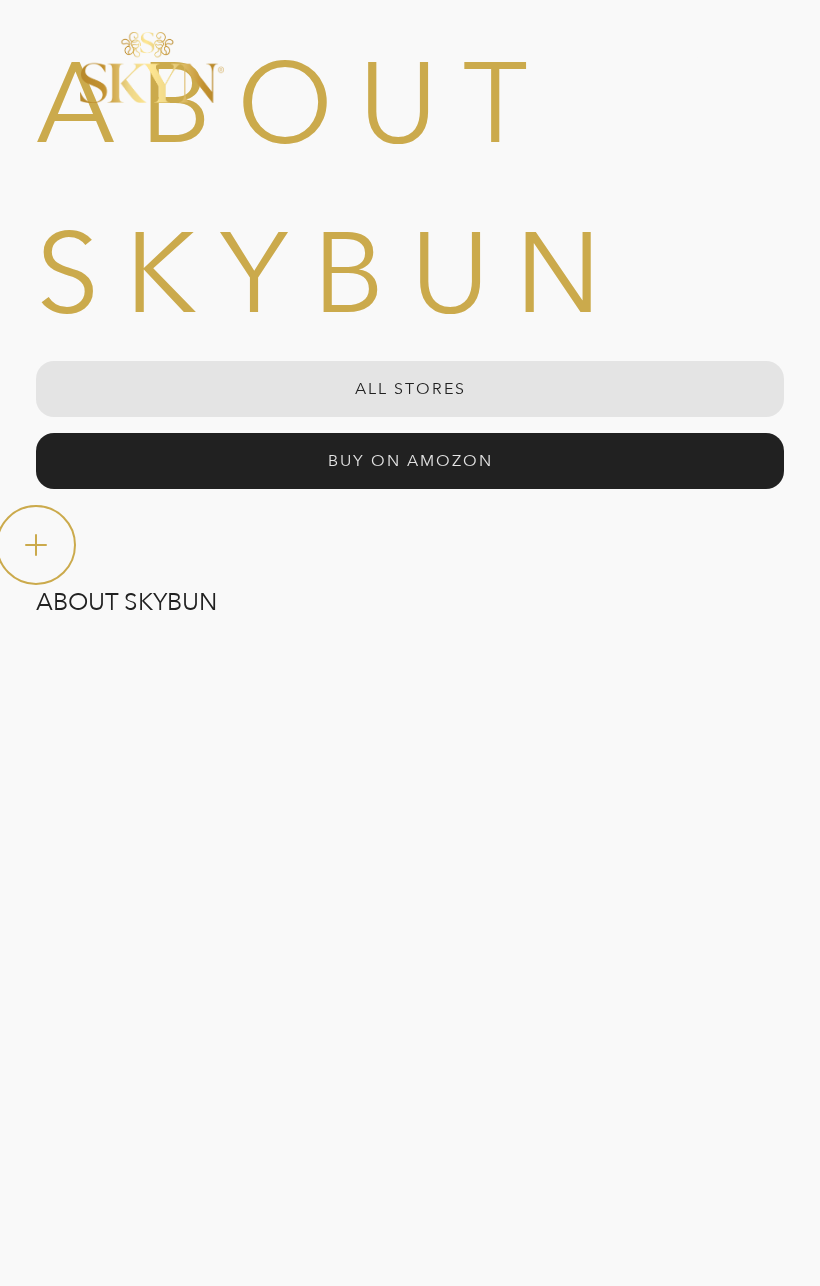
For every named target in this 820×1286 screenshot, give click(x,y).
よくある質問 (298, 864)
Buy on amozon (410, 461)
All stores (410, 389)
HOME (60, 864)
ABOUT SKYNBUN (114, 908)
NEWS (60, 1040)
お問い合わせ (298, 908)
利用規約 (67, 1160)
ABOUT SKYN (94, 952)
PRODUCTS (85, 996)
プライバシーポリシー (120, 1116)
